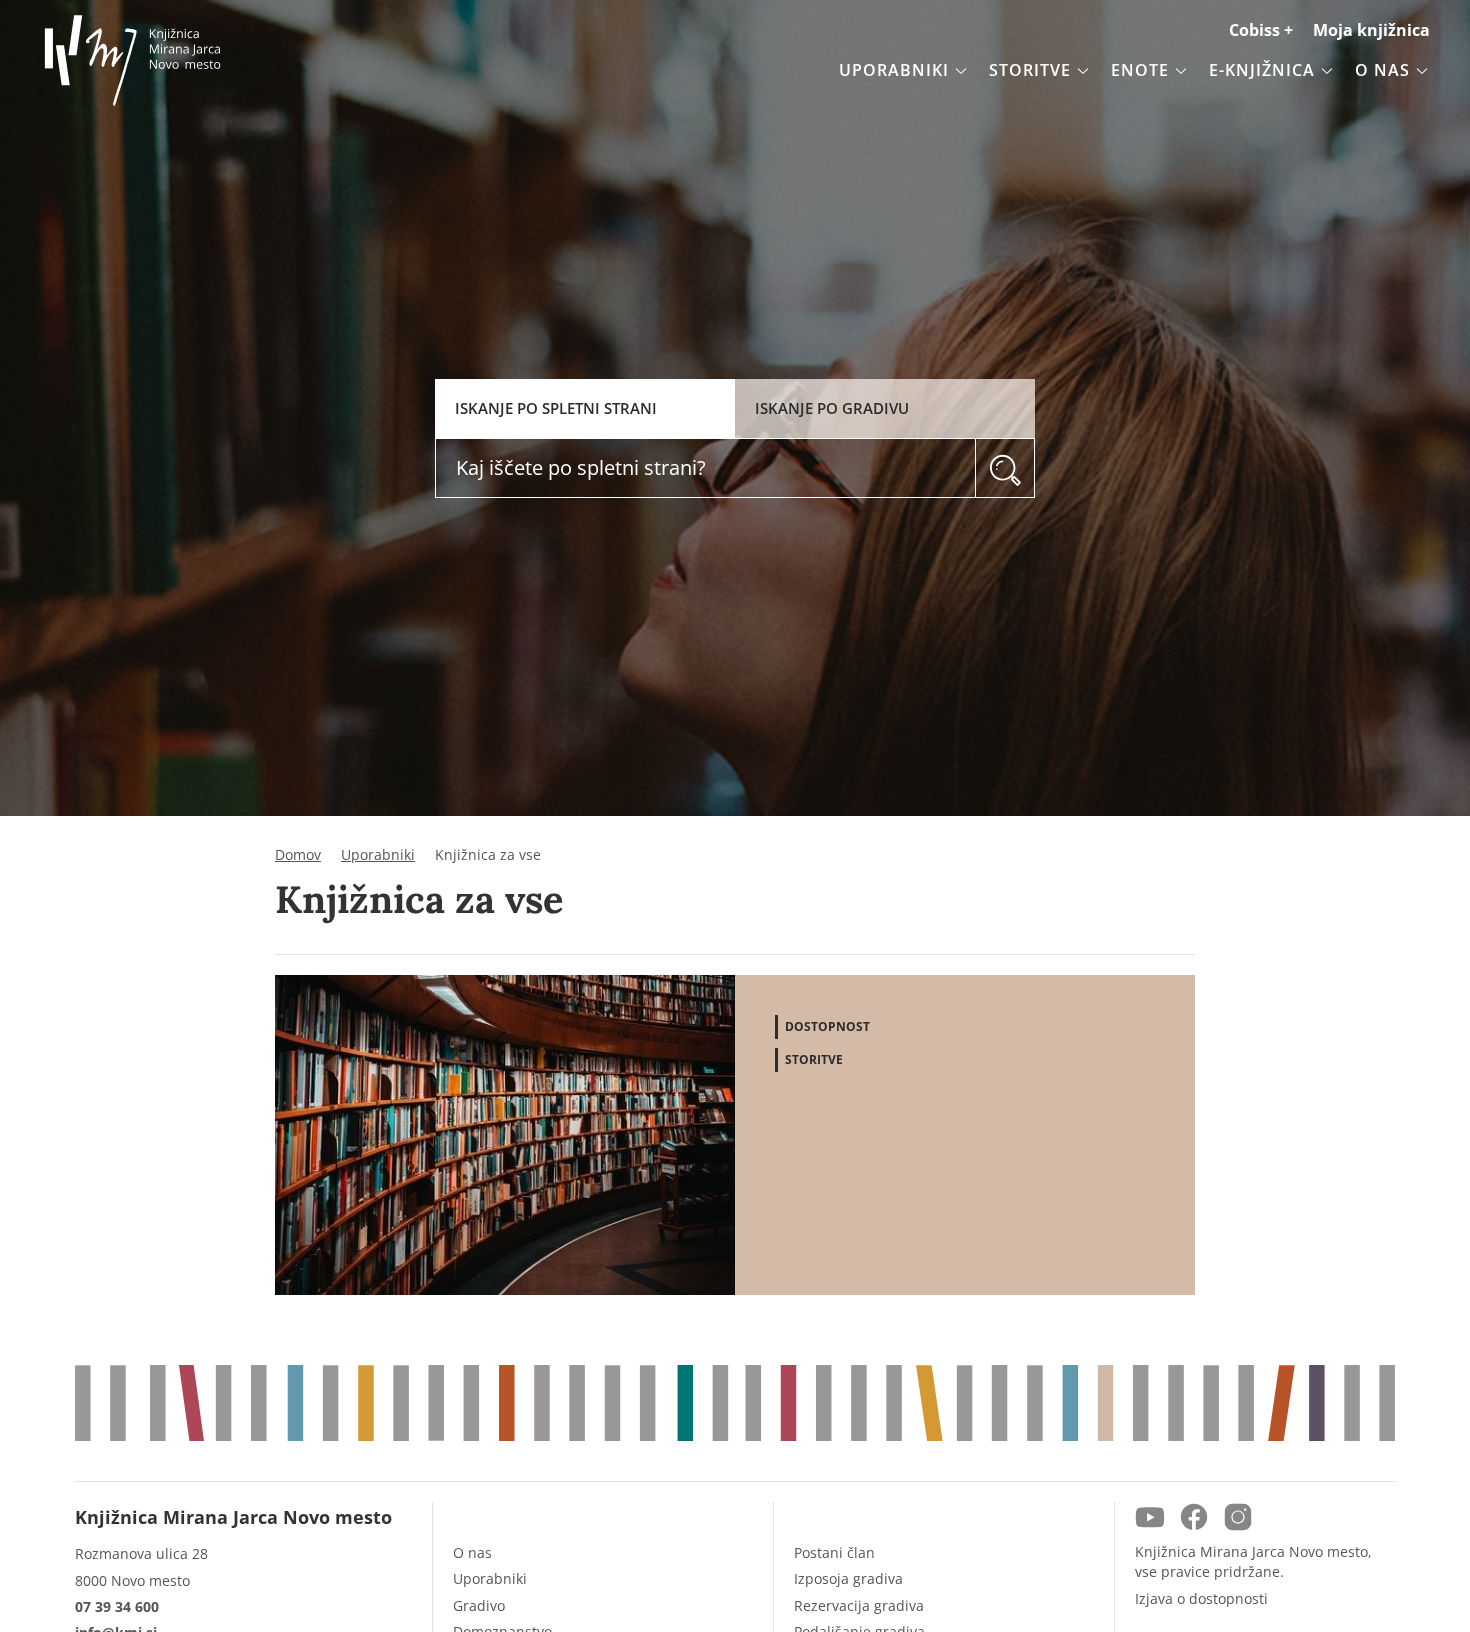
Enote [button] (1140, 70)
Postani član (834, 1552)
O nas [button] (1382, 70)
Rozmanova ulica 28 (141, 1553)
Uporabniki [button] (894, 70)
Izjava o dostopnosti (1201, 1598)
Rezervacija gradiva (859, 1605)
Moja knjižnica (1371, 30)
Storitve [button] (1030, 70)
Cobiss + (1261, 30)
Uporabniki (378, 855)
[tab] (585, 408)
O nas (472, 1552)
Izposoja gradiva (848, 1578)
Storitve (814, 1059)
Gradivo (479, 1605)
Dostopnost (827, 1026)
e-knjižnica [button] (1262, 70)
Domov (298, 855)
